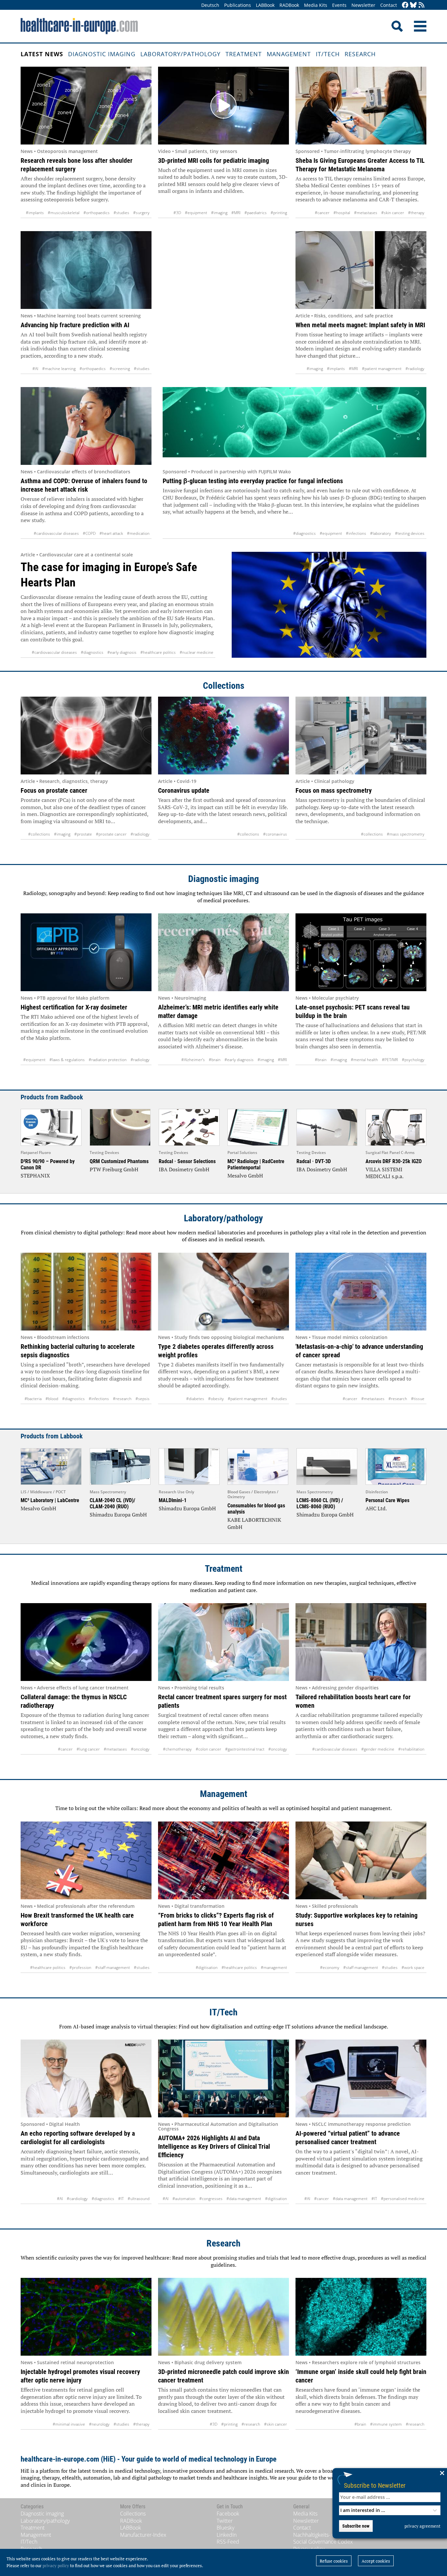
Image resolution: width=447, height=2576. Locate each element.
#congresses (211, 2199)
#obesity (216, 1399)
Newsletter (363, 5)
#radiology (415, 369)
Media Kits (316, 5)
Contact (389, 5)
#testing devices (410, 533)
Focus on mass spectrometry (334, 790)
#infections (356, 533)
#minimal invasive (69, 2424)
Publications (238, 5)
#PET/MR (390, 1060)
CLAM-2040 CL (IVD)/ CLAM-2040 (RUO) (112, 1503)
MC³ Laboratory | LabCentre (50, 1500)
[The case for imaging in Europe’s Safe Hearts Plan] (329, 605)
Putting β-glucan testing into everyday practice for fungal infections (253, 481)
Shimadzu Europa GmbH (118, 1515)
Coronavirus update (184, 790)
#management (274, 1967)
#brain (215, 1060)
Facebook (228, 2514)
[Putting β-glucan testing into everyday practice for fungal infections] (295, 426)
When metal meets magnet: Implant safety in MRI (360, 325)
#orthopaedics (97, 213)
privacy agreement (422, 2526)
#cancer (322, 213)
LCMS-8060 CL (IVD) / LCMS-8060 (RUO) (320, 1503)
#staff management (113, 1967)
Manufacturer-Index (143, 2535)
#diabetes (195, 1399)
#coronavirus (275, 834)
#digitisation (207, 1967)
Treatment (244, 54)
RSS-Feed (228, 2542)
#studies (121, 213)
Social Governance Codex (323, 2542)
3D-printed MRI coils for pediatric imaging (214, 161)
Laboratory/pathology (180, 54)
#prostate (83, 834)
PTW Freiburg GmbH (114, 1169)
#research (122, 1399)
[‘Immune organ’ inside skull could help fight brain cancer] (361, 2317)
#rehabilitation (411, 1749)
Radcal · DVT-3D (314, 1161)
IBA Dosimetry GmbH (184, 1169)
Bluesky (225, 2528)
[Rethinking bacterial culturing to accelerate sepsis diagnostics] (86, 1292)
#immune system (386, 2424)
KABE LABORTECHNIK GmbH (254, 1523)
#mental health (364, 1060)
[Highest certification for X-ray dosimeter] (86, 952)
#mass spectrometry (406, 834)
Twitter (225, 2521)
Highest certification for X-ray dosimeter (74, 1007)
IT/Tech (328, 54)
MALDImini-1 (173, 1500)
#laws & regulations (67, 1060)
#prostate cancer (111, 834)
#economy (330, 1967)
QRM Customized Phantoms (119, 1161)
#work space (413, 1967)
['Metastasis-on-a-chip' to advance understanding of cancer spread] (361, 1292)
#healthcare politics (158, 652)
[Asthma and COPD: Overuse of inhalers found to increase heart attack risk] (86, 426)
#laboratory (381, 533)
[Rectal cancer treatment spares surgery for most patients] (223, 1642)
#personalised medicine (403, 2199)
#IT (121, 2199)
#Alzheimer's (193, 1060)
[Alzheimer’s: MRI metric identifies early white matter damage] (223, 952)
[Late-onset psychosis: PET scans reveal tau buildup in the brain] (361, 952)
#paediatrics (256, 213)
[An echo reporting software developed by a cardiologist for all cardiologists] (86, 2078)
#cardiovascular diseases (56, 533)
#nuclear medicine (197, 652)
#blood (52, 1399)
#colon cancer (208, 1749)
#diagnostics (304, 533)
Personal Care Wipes (387, 1500)
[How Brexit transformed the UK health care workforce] (86, 1860)
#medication (138, 533)
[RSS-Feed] (421, 5)
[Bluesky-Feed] (413, 5)
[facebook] (405, 5)
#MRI (236, 213)
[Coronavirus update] (223, 736)
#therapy (416, 213)
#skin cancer (393, 213)
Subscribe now (356, 2526)
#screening (120, 369)
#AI (35, 369)
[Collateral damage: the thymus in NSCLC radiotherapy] (86, 1642)
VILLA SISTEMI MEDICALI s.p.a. (384, 1173)
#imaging (219, 213)
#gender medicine (378, 1749)
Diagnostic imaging (102, 54)
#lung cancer (88, 1749)
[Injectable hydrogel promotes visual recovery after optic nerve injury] (86, 2317)
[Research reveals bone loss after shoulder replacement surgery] (86, 106)
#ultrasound (139, 2199)
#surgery (141, 213)
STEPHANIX (35, 1176)
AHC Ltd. (376, 1508)
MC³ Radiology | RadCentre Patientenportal (256, 1164)
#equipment (196, 213)
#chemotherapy (177, 1749)
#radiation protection (108, 1060)
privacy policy (56, 2566)
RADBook (289, 5)
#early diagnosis (122, 652)
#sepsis (143, 1399)
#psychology (413, 1060)
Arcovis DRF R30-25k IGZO (394, 1161)
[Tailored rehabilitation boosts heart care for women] (361, 1642)
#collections (39, 834)
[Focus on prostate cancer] (86, 736)
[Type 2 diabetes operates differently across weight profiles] (223, 1292)
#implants (35, 213)
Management (289, 54)
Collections (224, 686)
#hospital (342, 213)
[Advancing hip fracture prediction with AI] (86, 270)
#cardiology (77, 2199)
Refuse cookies (334, 2561)
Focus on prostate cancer (54, 790)
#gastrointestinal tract (245, 1749)
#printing (279, 213)
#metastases (366, 213)
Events (339, 5)
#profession (80, 1967)
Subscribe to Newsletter (375, 2485)
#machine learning (59, 369)
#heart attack (111, 533)
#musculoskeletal (64, 213)
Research (360, 54)
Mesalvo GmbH (245, 1176)
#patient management (382, 369)
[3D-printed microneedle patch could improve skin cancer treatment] (223, 2317)
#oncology (140, 1749)
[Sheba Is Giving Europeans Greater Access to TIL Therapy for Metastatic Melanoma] (361, 106)
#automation (184, 2199)
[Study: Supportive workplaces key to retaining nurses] (361, 1860)
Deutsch (210, 5)
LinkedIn (227, 2535)
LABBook (265, 5)
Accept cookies (376, 2561)
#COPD (89, 533)
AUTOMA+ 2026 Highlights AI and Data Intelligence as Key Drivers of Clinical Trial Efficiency (214, 2146)
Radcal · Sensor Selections (187, 1161)
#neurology (99, 2424)
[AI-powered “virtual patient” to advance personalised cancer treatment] (361, 2078)
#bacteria (33, 1399)
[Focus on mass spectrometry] (361, 736)
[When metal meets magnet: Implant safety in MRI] (361, 270)
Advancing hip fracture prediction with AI (75, 325)
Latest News (42, 54)
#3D (177, 213)
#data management (244, 2199)
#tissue (418, 1399)
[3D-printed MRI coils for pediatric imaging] (223, 106)
